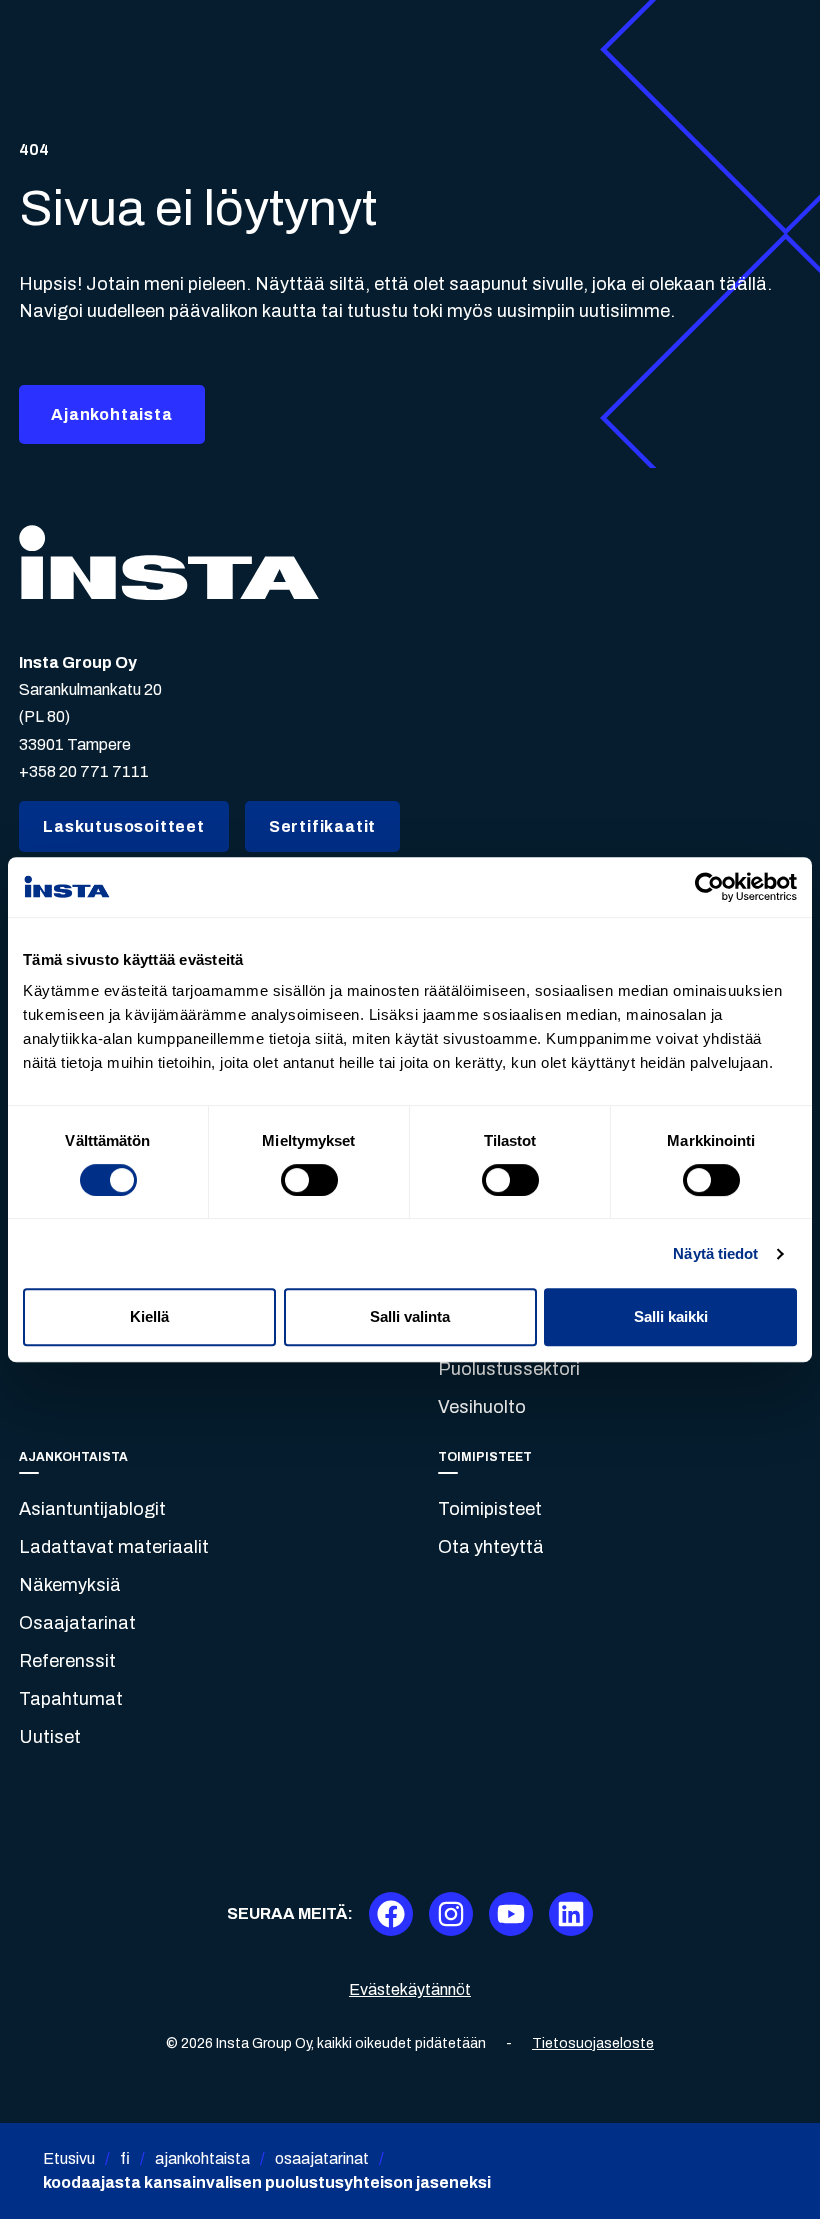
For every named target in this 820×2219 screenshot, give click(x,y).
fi (125, 2158)
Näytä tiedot (715, 1253)
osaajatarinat (322, 2158)
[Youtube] (511, 1914)
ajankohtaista (202, 2158)
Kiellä (149, 1316)
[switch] (309, 1180)
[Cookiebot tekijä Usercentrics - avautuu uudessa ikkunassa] (709, 887)
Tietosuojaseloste (593, 2043)
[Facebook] (391, 1914)
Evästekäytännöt (410, 1989)
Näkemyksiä (70, 1585)
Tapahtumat (71, 1699)
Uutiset (50, 1737)
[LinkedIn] (571, 1914)
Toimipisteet (490, 1509)
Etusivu (69, 2158)
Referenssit (67, 1661)
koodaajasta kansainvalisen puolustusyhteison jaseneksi (267, 2182)
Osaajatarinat (77, 1623)
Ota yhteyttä (491, 1547)
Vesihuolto (482, 1407)
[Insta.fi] (169, 562)
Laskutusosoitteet (124, 826)
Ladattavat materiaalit (114, 1547)
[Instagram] (451, 1914)
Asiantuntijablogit (92, 1509)
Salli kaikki (671, 1316)
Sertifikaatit (322, 826)
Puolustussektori (509, 1369)
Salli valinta (410, 1316)
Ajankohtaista (111, 414)
